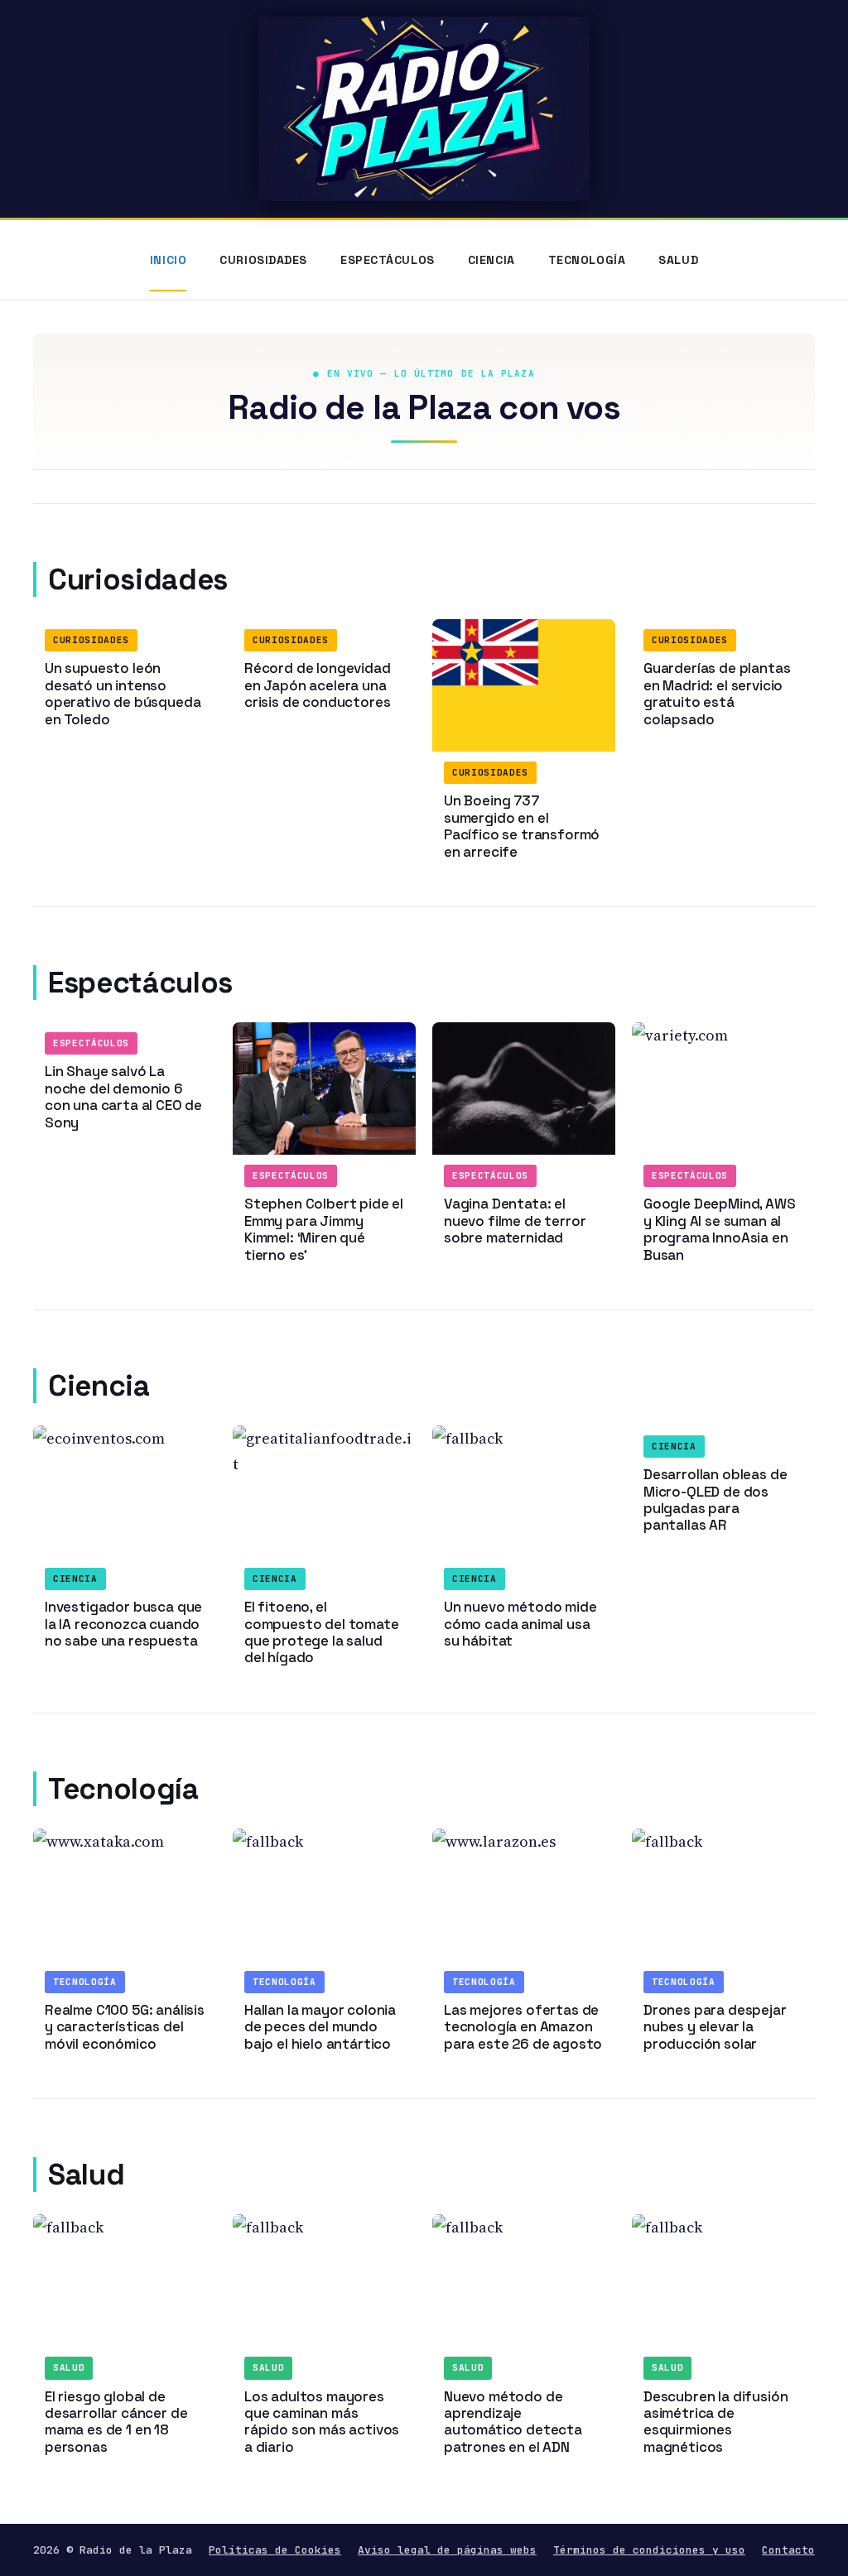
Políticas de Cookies (275, 2550)
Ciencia (491, 260)
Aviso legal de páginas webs (447, 2550)
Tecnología (587, 260)
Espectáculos (388, 260)
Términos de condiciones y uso (649, 2550)
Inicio (168, 260)
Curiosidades (263, 260)
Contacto (788, 2550)
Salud (678, 260)
